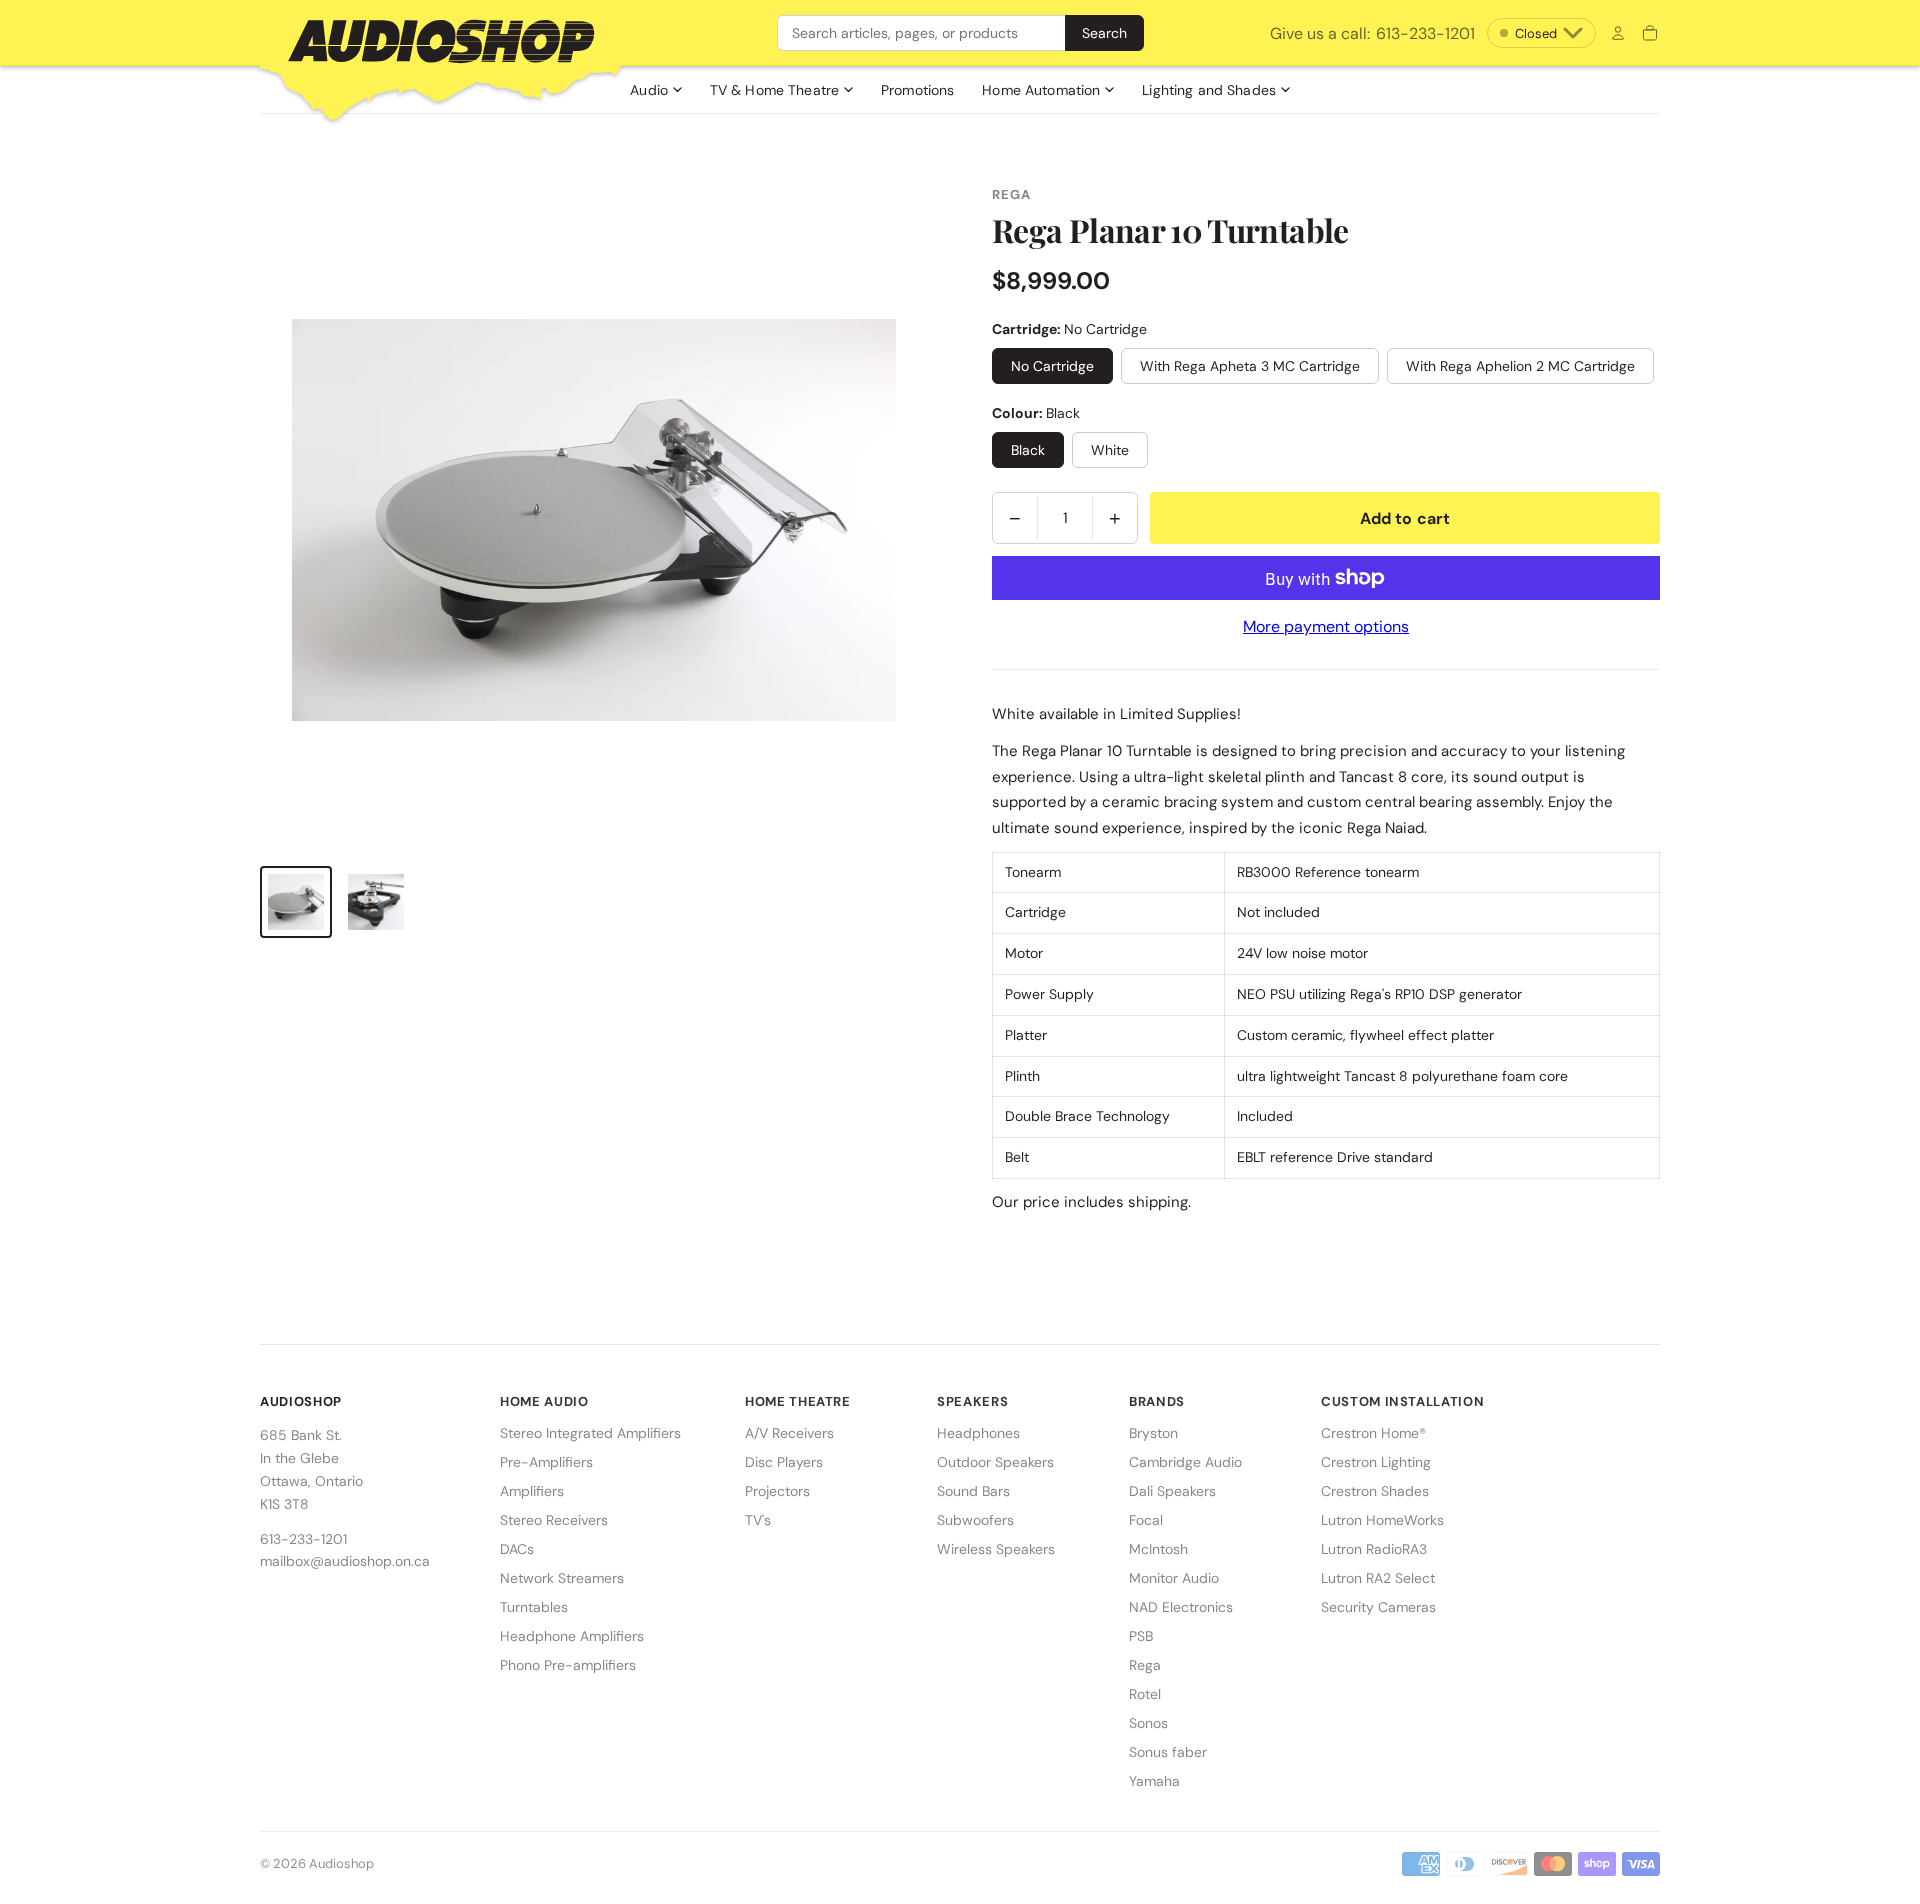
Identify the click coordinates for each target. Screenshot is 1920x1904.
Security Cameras (1378, 1607)
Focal (1146, 1520)
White (1110, 450)
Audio (649, 90)
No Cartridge (1052, 366)
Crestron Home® (1373, 1433)
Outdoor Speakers (995, 1462)
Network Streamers (562, 1578)
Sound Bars (973, 1491)
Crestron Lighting (1376, 1462)
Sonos (1148, 1723)
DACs (517, 1549)
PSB (1141, 1636)
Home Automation (1041, 90)
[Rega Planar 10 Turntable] (296, 902)
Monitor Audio (1174, 1578)
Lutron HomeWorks (1382, 1520)
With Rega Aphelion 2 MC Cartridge (1520, 366)
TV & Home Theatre (774, 90)
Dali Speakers (1172, 1491)
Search (1104, 33)
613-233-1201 (1372, 33)
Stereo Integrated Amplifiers (590, 1433)
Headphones (978, 1433)
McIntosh (1158, 1549)
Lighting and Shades (1209, 90)
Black (1028, 450)
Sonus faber (1168, 1752)
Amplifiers (532, 1491)
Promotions (917, 90)
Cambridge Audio (1185, 1462)
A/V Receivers (789, 1433)
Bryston (1153, 1433)
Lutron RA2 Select (1378, 1578)
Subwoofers (975, 1520)
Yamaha (1154, 1781)
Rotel (1145, 1694)
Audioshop (341, 1863)
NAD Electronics (1181, 1607)
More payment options (1326, 626)
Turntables (534, 1607)
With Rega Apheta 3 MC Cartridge (1250, 366)
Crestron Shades (1375, 1491)
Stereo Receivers (554, 1520)
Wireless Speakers (996, 1549)
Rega (1145, 1665)
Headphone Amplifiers (572, 1636)
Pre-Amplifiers (546, 1462)
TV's (758, 1520)
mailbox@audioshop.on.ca (345, 1561)
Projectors (777, 1491)
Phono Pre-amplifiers (568, 1665)
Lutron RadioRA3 (1374, 1549)
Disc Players (784, 1462)
